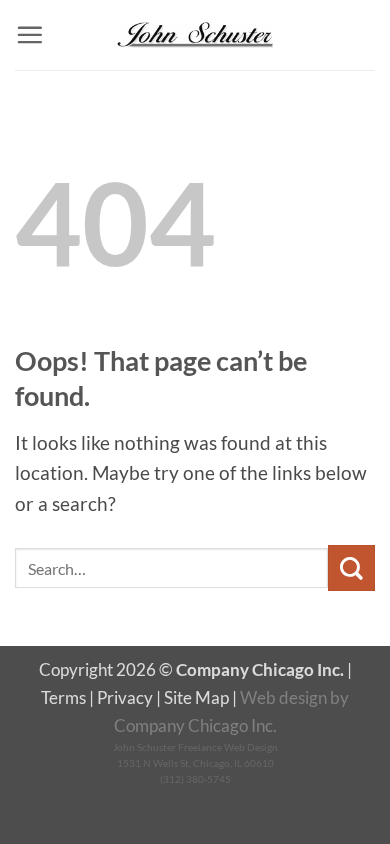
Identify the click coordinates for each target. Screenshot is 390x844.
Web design (283, 697)
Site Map (196, 697)
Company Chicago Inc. (195, 725)
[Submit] (351, 568)
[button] (29, 34)
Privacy (125, 697)
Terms (63, 697)
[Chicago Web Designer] (195, 35)
